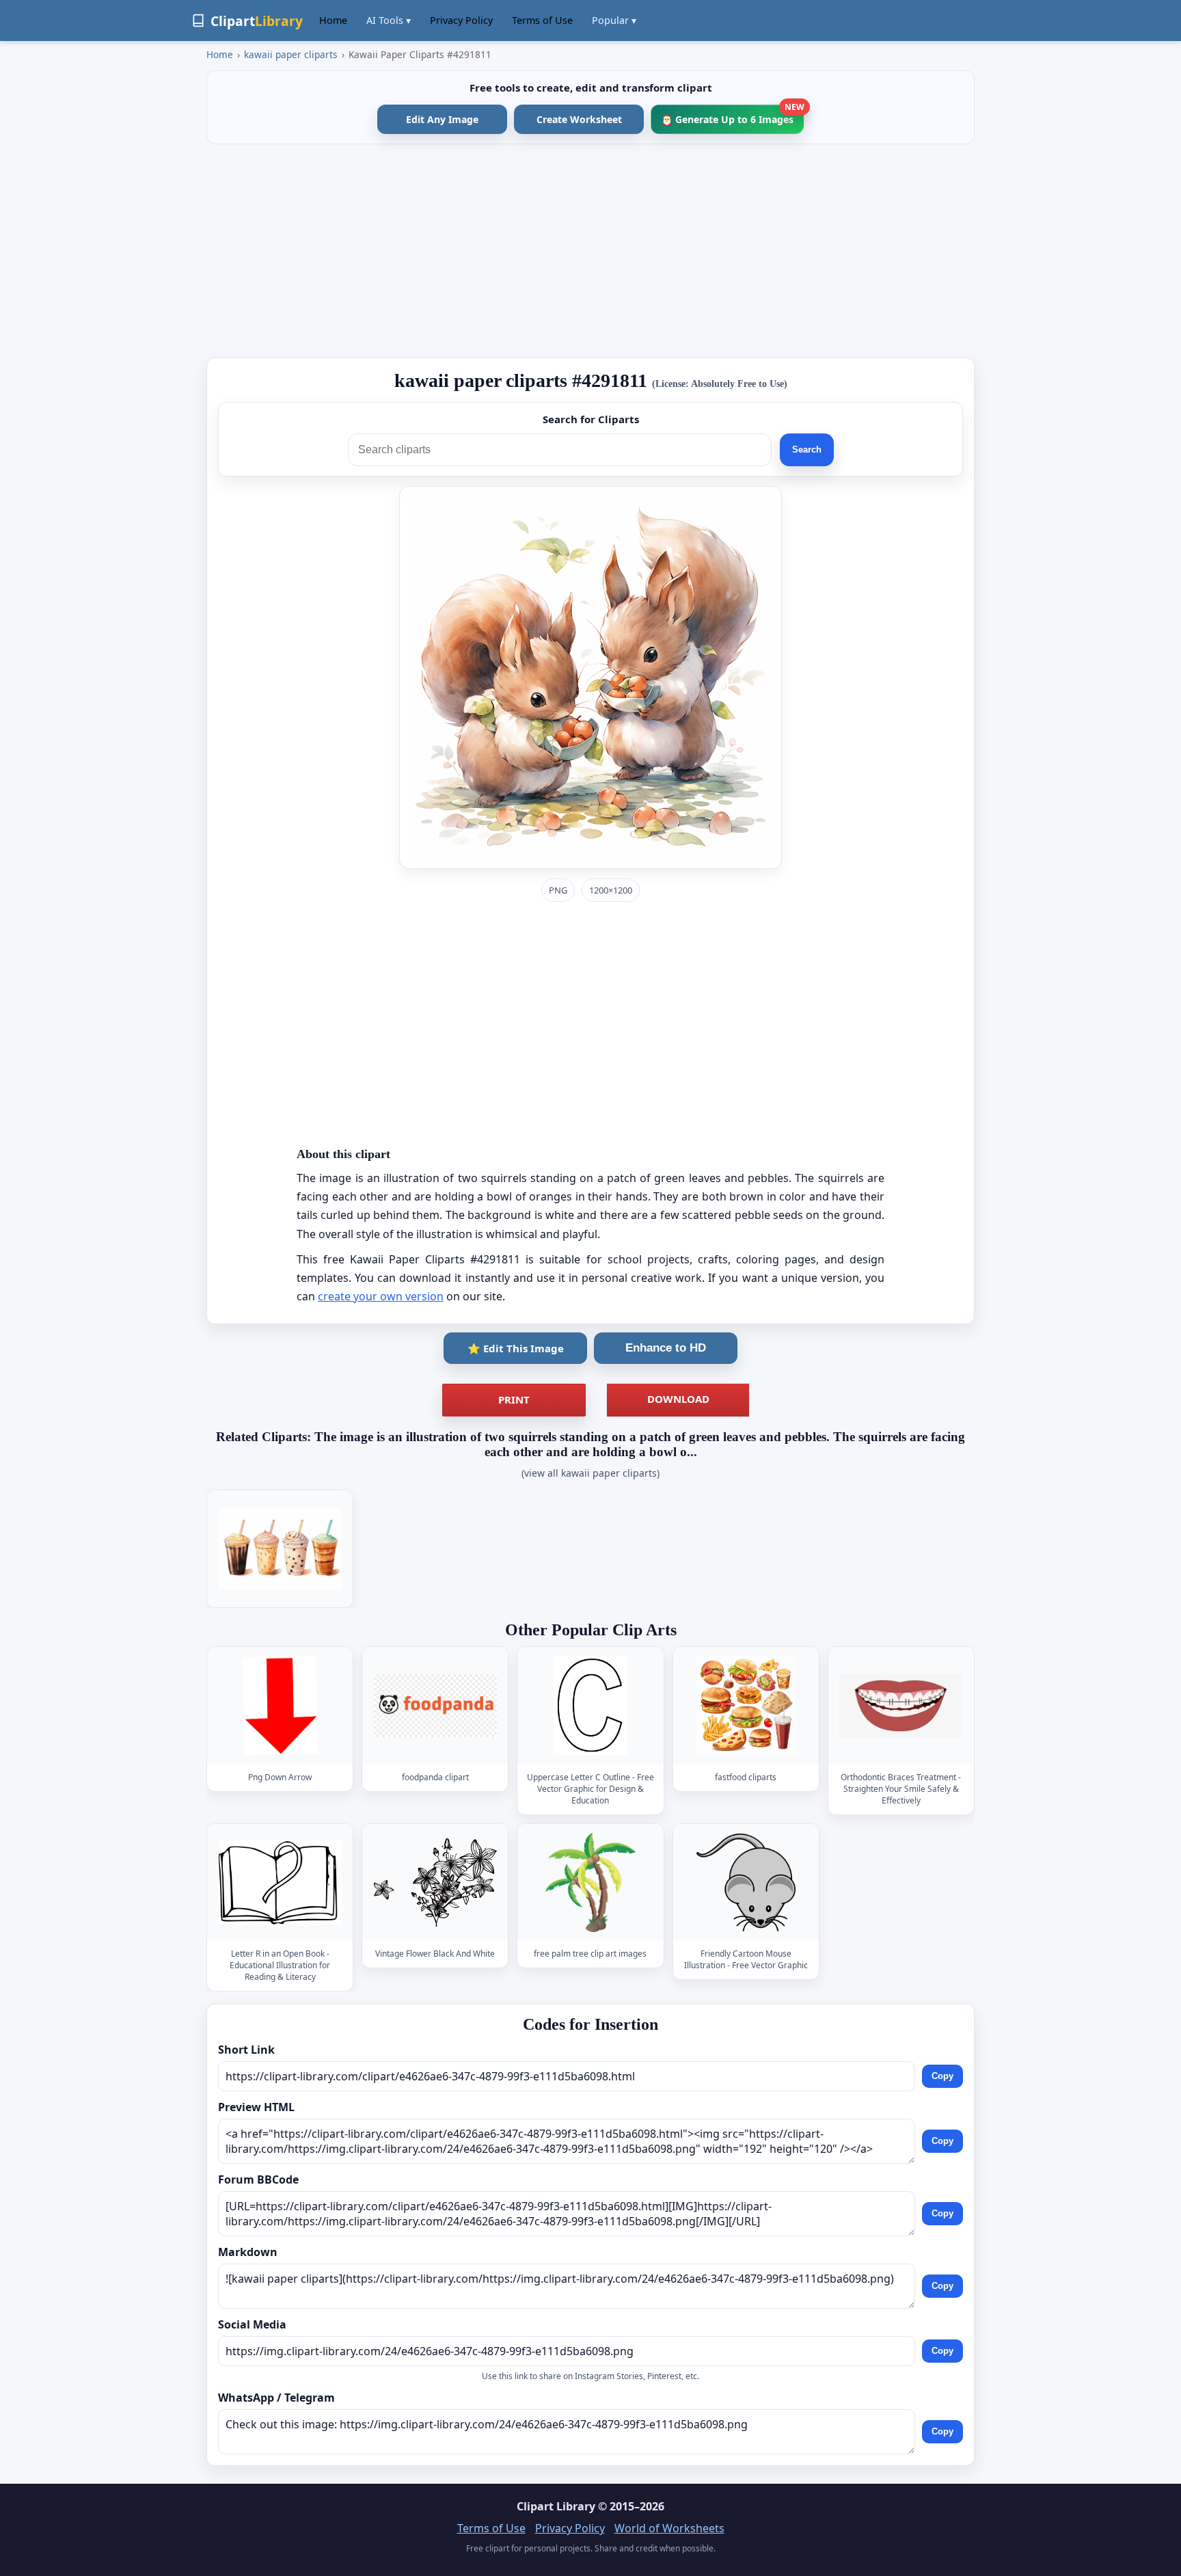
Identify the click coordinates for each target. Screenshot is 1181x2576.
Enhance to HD (666, 1348)
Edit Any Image (442, 119)
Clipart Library (556, 2506)
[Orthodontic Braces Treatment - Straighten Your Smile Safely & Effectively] (901, 1705)
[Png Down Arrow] (280, 1705)
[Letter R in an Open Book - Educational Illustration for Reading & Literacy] (280, 1882)
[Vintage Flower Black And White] (435, 1882)
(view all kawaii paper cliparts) (590, 1473)
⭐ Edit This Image (516, 1348)
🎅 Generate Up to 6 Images (732, 115)
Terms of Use (542, 20)
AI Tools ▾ (389, 20)
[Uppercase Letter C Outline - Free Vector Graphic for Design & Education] (590, 1705)
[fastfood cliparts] (746, 1705)
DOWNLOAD (678, 1399)
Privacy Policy (461, 20)
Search (807, 450)
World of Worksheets (669, 2528)
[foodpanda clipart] (435, 1705)
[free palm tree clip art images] (590, 1882)
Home (333, 20)
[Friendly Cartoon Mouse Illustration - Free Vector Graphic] (746, 1882)
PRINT (514, 1399)
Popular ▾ (614, 20)
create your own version (381, 1296)
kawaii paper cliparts (291, 54)
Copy (942, 2076)
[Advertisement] (590, 251)
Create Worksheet (579, 119)
